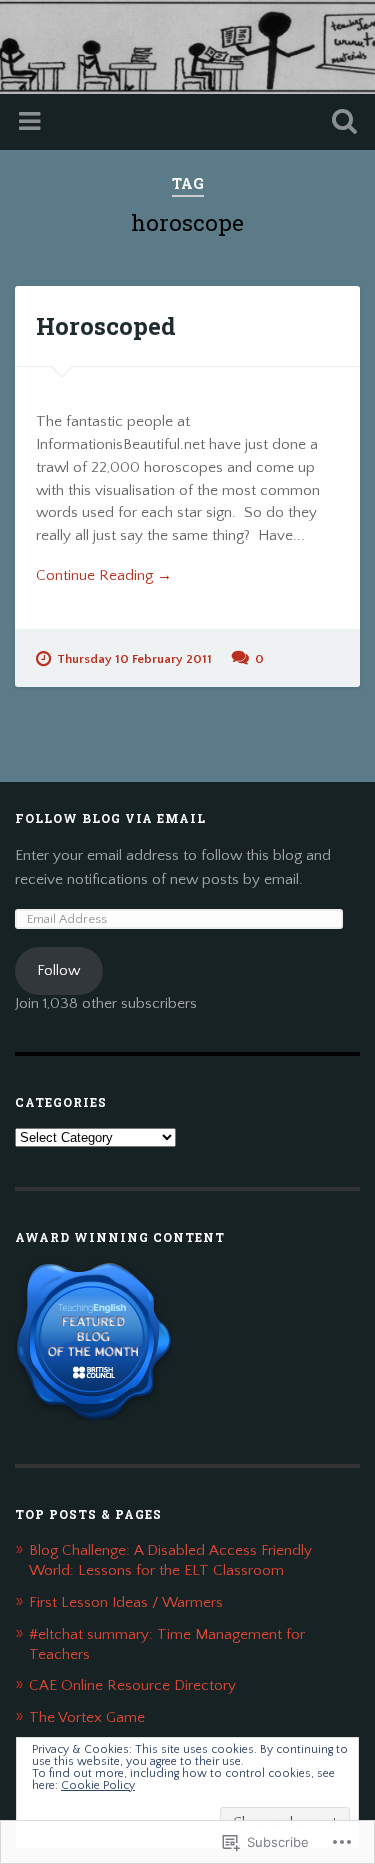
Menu (32, 122)
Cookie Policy (98, 1785)
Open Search (340, 123)
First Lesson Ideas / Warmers (126, 1602)
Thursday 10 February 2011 (134, 659)
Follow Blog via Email (110, 818)
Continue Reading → (104, 575)
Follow (58, 970)
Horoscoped (106, 326)
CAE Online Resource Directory (132, 1685)
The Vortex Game (87, 1717)
